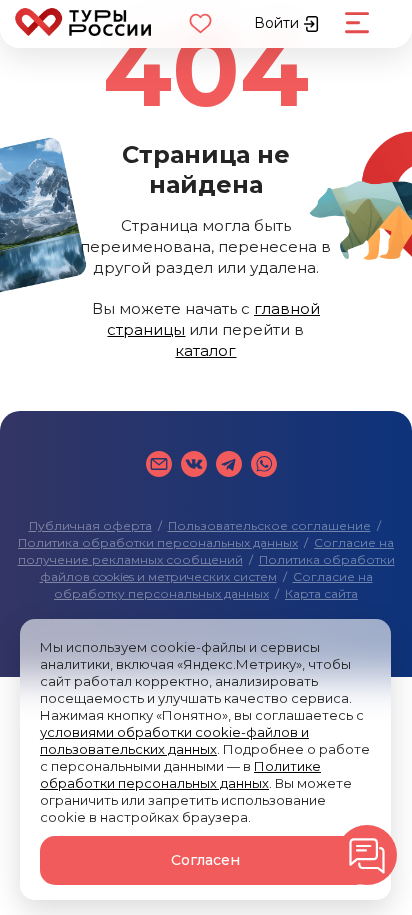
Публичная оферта (90, 525)
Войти (278, 23)
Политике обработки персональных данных (180, 774)
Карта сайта (321, 593)
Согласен (205, 860)
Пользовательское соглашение (269, 525)
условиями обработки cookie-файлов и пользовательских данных (174, 740)
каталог (205, 350)
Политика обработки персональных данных (158, 542)
